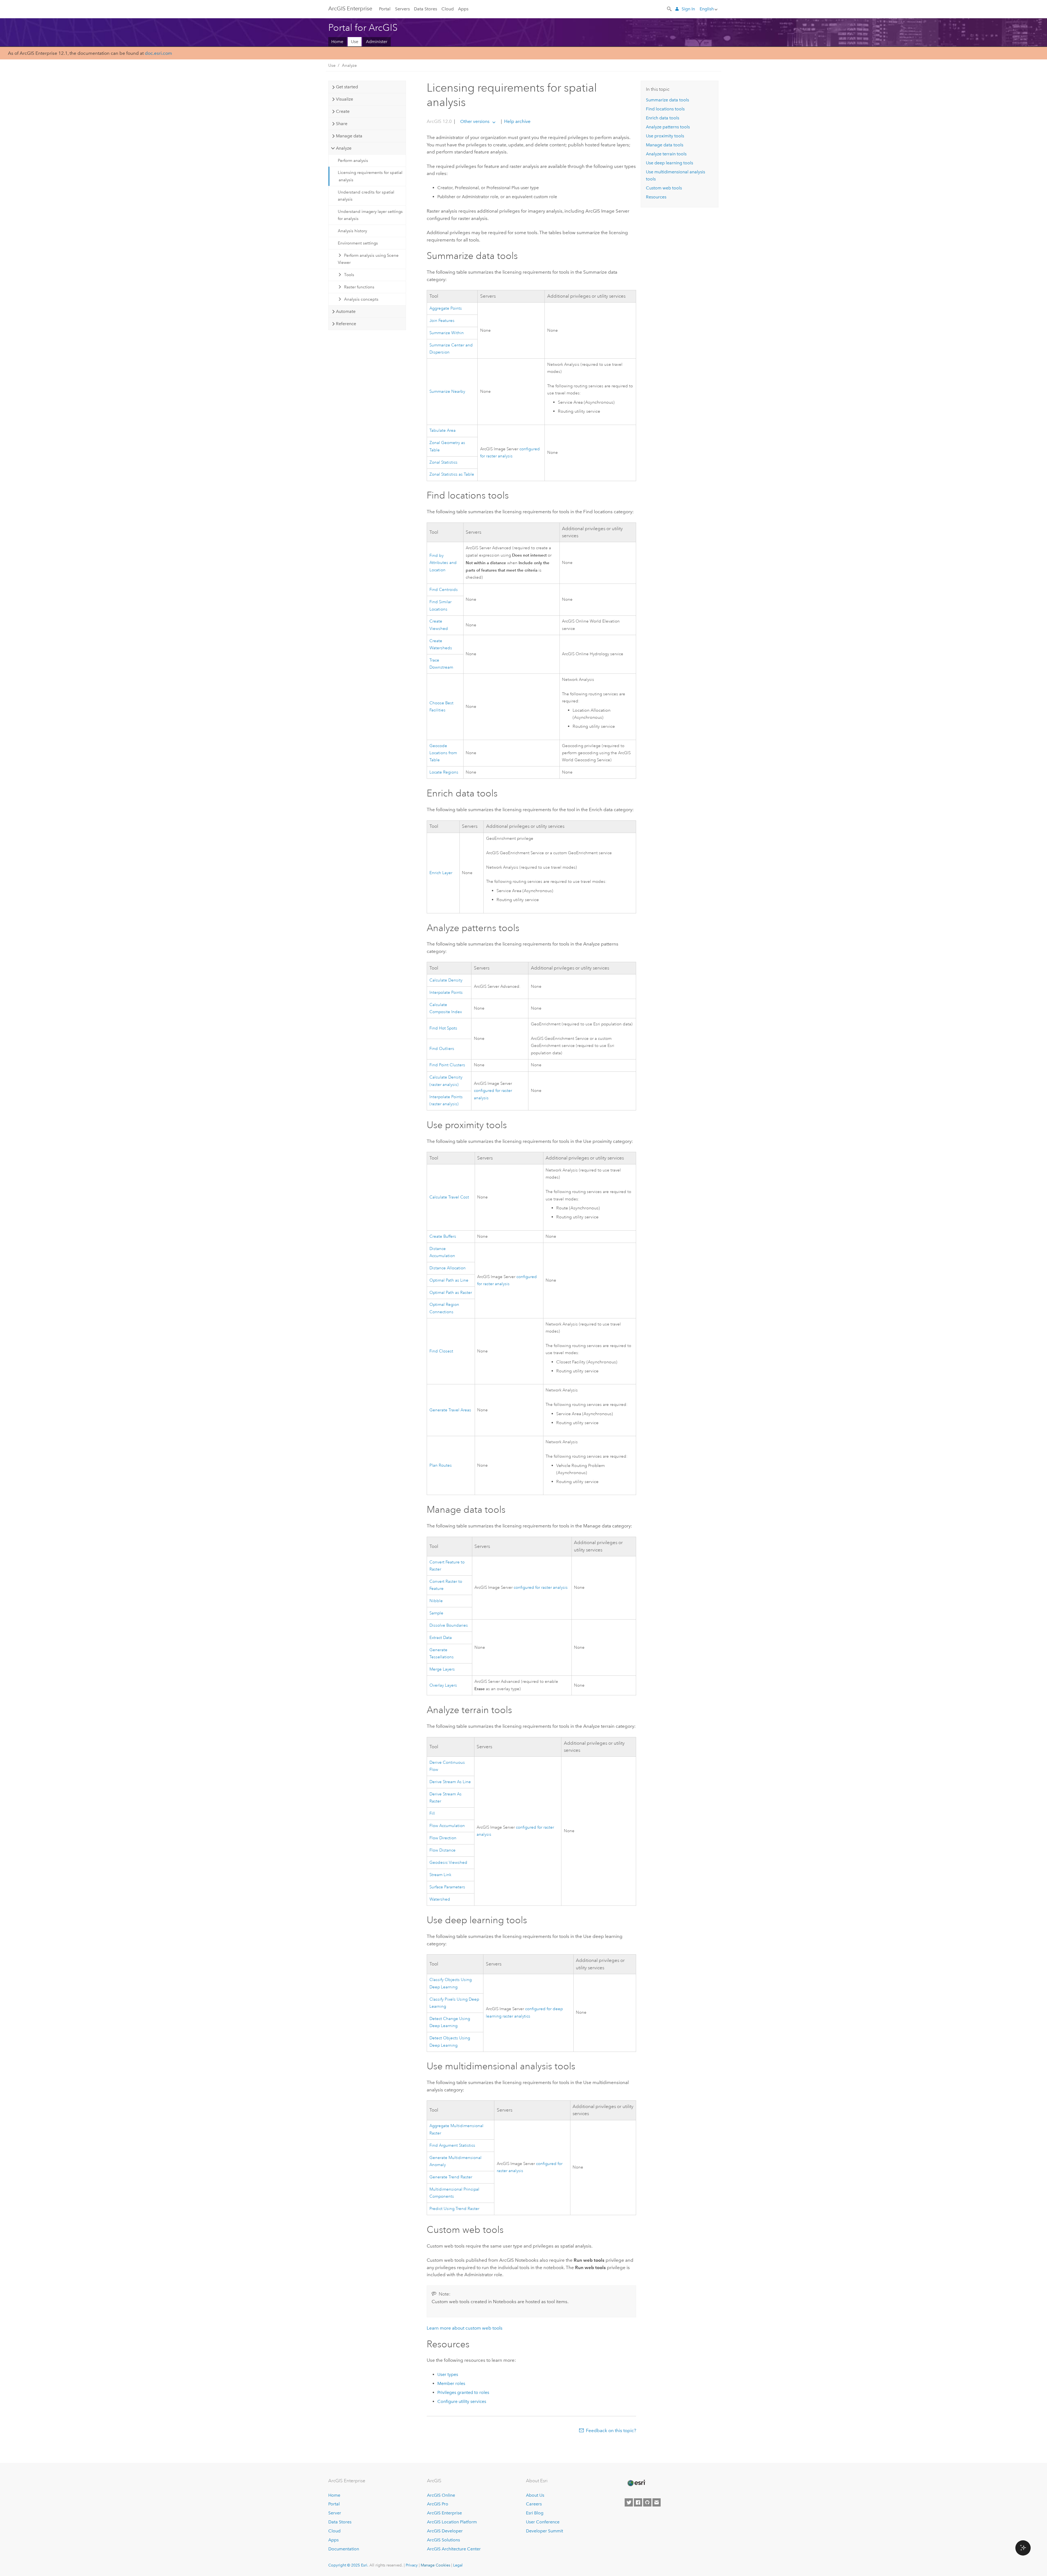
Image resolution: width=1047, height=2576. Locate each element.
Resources (656, 197)
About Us (535, 2495)
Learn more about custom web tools (465, 2328)
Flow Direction (443, 1838)
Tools (349, 275)
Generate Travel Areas (450, 1410)
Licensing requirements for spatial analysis (370, 176)
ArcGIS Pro (438, 2504)
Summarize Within (447, 333)
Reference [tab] (346, 324)
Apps (463, 9)
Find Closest (441, 1351)
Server (335, 2513)
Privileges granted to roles (463, 2392)
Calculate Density (446, 980)
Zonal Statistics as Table (452, 474)
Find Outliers (442, 1049)
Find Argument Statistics (452, 2145)
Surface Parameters (447, 1887)
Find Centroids (444, 590)
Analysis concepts (361, 299)
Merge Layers (442, 1669)
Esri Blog (535, 2513)
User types (448, 2374)
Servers (402, 9)
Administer (377, 42)
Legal (458, 2565)
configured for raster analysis (541, 1588)
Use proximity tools (665, 136)
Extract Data (441, 1638)
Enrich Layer (441, 873)
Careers (534, 2504)
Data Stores (425, 9)
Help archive (517, 121)
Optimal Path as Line (449, 1280)
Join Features (442, 321)
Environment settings (358, 243)
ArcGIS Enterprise (350, 8)
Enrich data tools (663, 118)
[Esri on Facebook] (638, 2502)
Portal (385, 9)
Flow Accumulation (447, 1826)
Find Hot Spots (443, 1028)
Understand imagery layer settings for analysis (370, 215)
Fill (432, 1814)
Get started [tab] (347, 87)
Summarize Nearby (447, 392)
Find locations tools (665, 109)
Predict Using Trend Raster (454, 2209)
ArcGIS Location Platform (452, 2522)
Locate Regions (444, 772)
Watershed (440, 1899)
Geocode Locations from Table (443, 753)
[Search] (670, 8)
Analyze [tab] (344, 148)
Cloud (448, 9)
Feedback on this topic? (611, 2430)
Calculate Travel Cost (449, 1197)
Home (337, 42)
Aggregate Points (446, 308)
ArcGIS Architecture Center (454, 2549)
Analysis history (352, 231)
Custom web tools (664, 188)
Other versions (475, 121)
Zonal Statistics (443, 462)
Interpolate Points (446, 993)
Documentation (344, 2549)
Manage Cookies (435, 2565)
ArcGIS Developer (445, 2531)
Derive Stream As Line (450, 1782)
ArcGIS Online (441, 2495)
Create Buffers (443, 1236)
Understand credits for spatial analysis (366, 196)
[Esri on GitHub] (647, 2502)
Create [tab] (343, 111)
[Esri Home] (636, 2483)
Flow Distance (443, 1850)
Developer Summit (544, 2531)
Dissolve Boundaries (449, 1625)
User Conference (543, 2522)
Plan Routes (441, 1465)
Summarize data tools (667, 100)
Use (355, 42)
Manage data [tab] (349, 136)
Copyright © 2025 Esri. (348, 2565)
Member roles (451, 2383)
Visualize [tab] (345, 99)
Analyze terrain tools (666, 154)
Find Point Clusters (447, 1065)
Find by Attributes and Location (443, 563)
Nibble (436, 1601)
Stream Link (440, 1875)
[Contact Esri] (657, 2502)
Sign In (688, 9)
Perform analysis (353, 161)
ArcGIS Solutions (443, 2540)
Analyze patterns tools (668, 127)
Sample (436, 1613)
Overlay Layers (443, 1685)
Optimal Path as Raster (451, 1293)
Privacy (412, 2565)
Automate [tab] (346, 311)
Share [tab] (342, 124)
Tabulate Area (443, 431)
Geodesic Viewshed (448, 1863)
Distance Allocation (448, 1268)
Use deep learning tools (670, 163)
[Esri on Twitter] (629, 2502)
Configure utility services (462, 2401)
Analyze (349, 65)
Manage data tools (665, 145)
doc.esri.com (158, 53)
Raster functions (359, 287)
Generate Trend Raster (451, 2177)
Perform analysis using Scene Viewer (368, 259)
